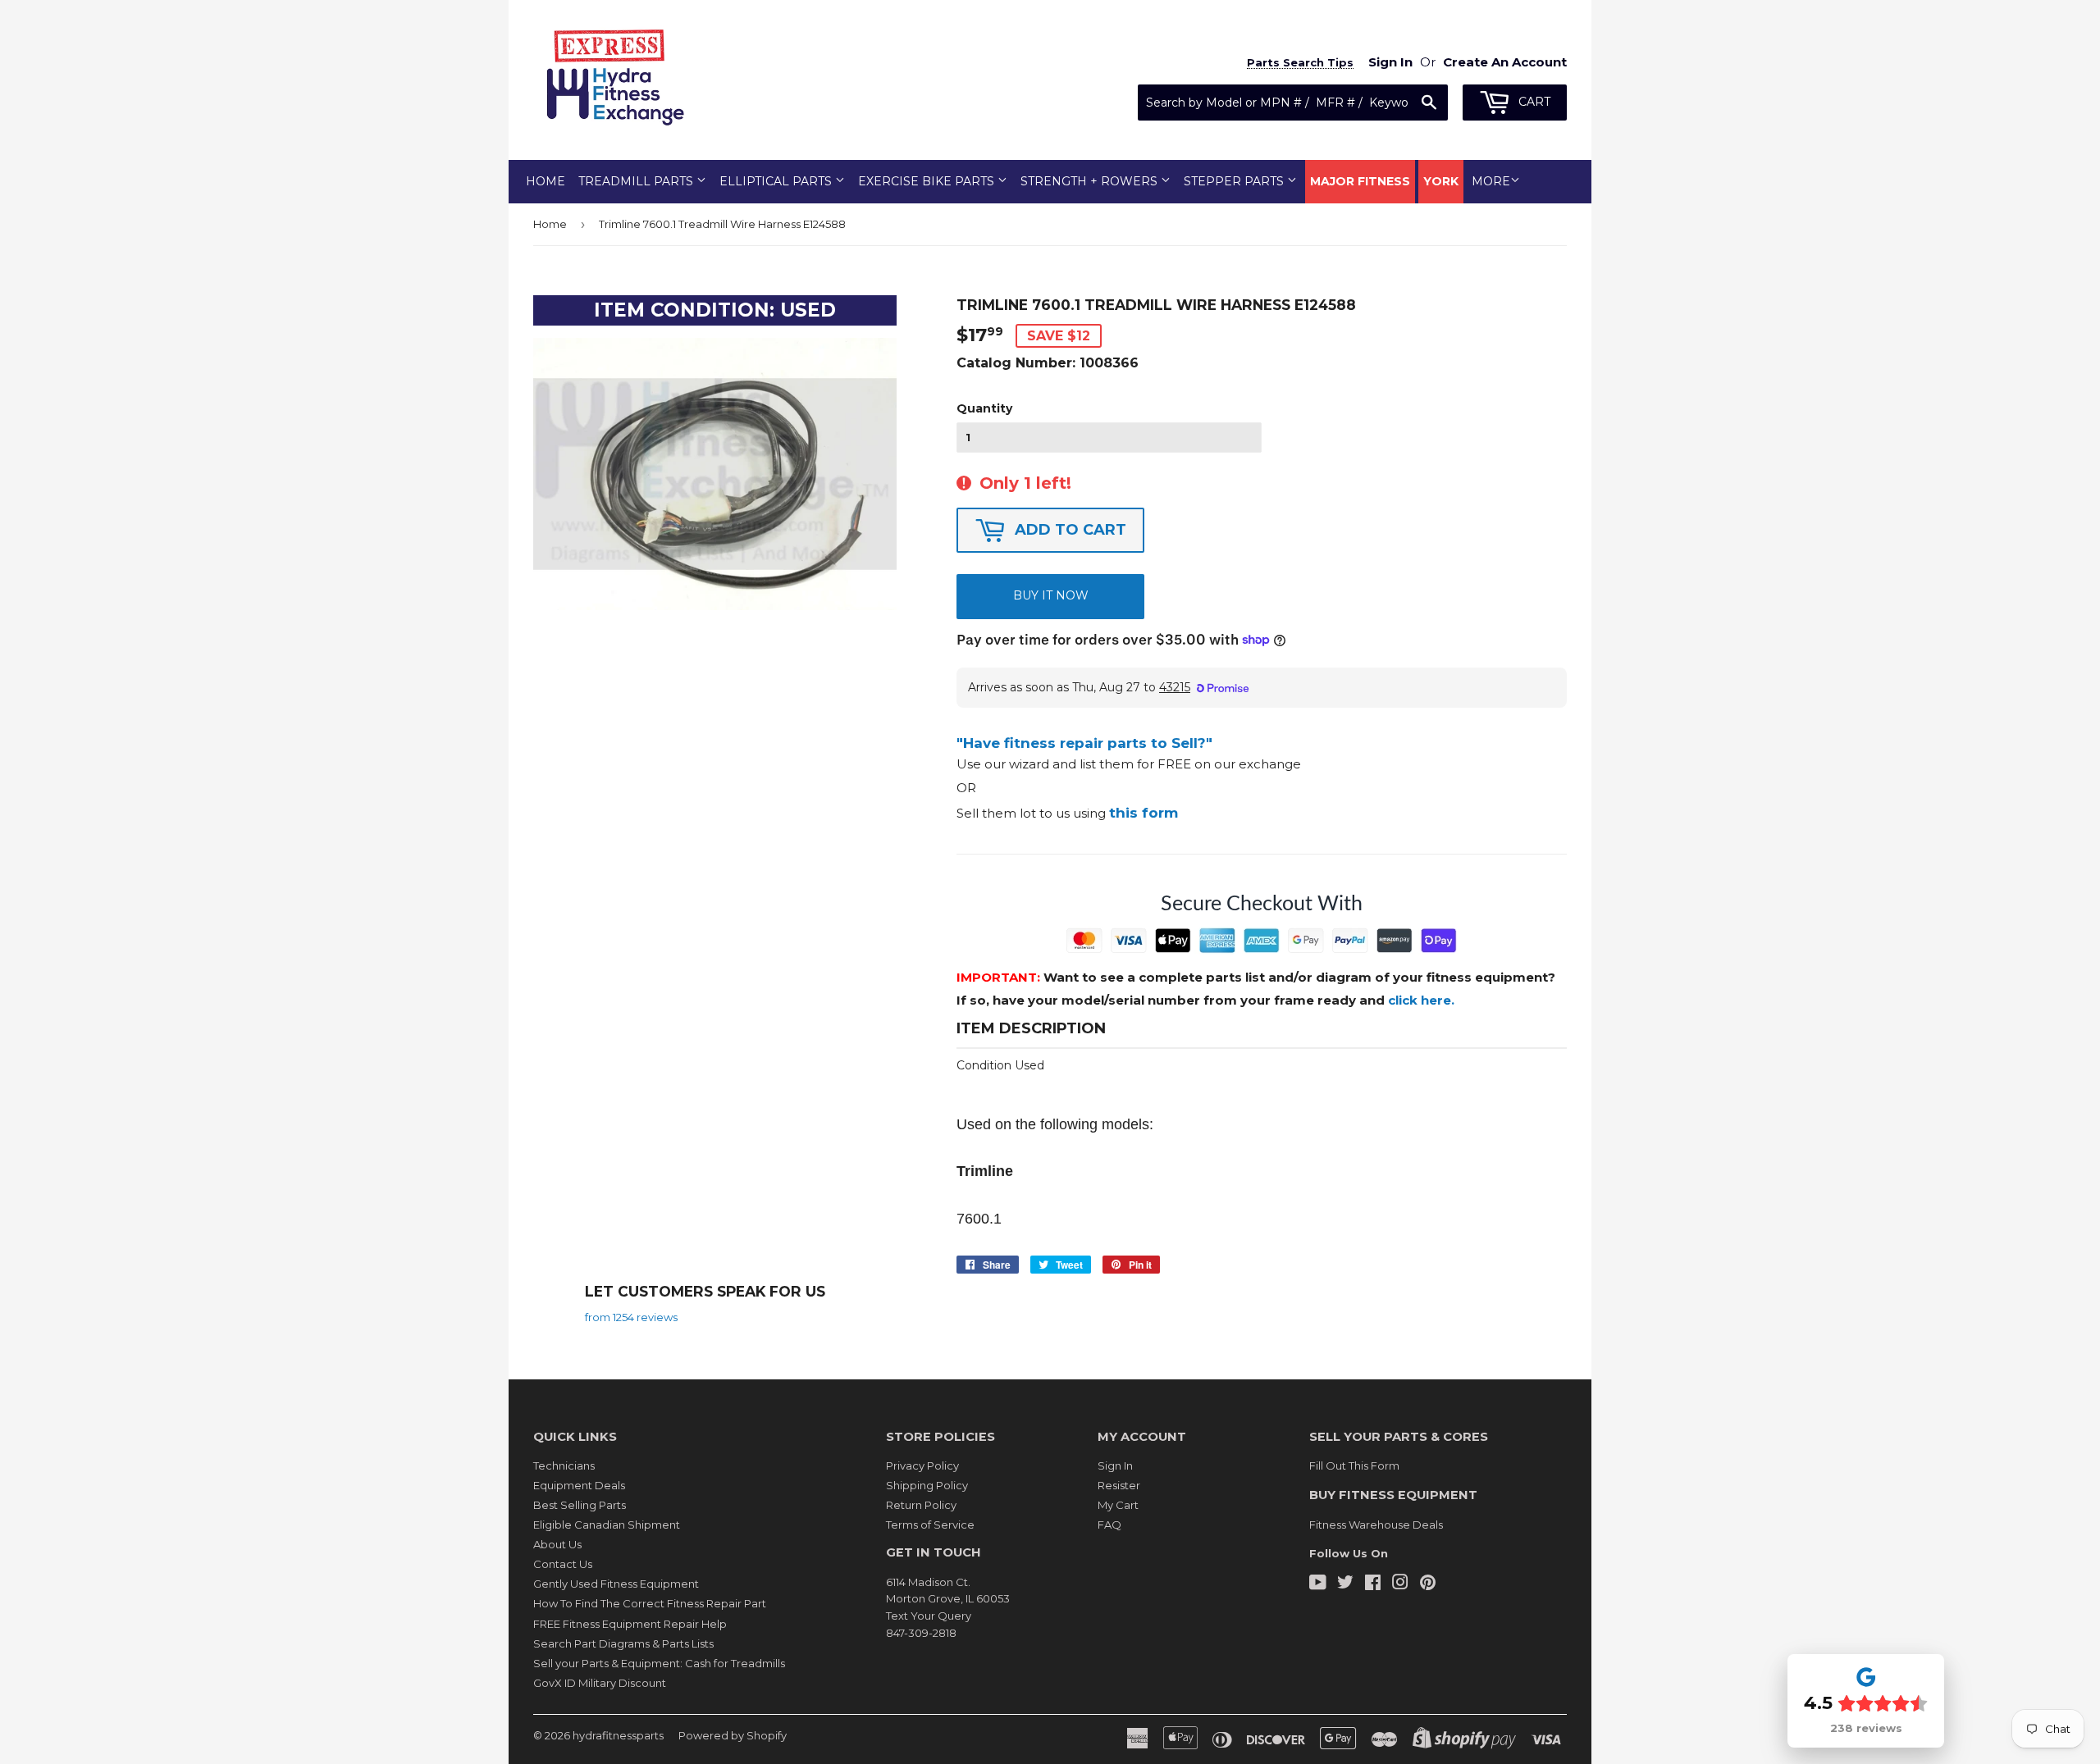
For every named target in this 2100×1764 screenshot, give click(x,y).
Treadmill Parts (637, 181)
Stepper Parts (1235, 181)
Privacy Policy (922, 1465)
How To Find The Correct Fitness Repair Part (650, 1603)
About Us (557, 1544)
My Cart (1118, 1505)
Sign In (1115, 1465)
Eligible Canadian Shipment (607, 1525)
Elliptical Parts (777, 181)
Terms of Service (930, 1525)
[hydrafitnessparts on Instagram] (1400, 1584)
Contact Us (563, 1564)
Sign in (1390, 62)
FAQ (1109, 1525)
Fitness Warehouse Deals (1376, 1525)
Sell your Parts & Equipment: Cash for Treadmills (659, 1663)
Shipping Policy (927, 1485)
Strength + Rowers (1091, 181)
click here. (1421, 1000)
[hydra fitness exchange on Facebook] (1373, 1584)
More (1491, 181)
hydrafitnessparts (618, 1735)
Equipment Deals (579, 1485)
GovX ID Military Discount (600, 1683)
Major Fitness (1360, 181)
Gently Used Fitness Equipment (616, 1584)
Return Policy (921, 1505)
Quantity (984, 408)
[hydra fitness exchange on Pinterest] (1428, 1584)
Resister (1119, 1485)
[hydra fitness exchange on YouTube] (1318, 1584)
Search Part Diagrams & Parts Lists (623, 1643)
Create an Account (1505, 62)
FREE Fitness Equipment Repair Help (630, 1624)
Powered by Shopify (733, 1735)
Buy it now (1051, 595)
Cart (1533, 102)
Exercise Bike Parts (928, 181)
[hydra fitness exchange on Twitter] (1345, 1584)
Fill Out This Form (1354, 1465)
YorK (1441, 181)
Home (546, 181)
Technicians (564, 1465)
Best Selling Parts (580, 1505)
